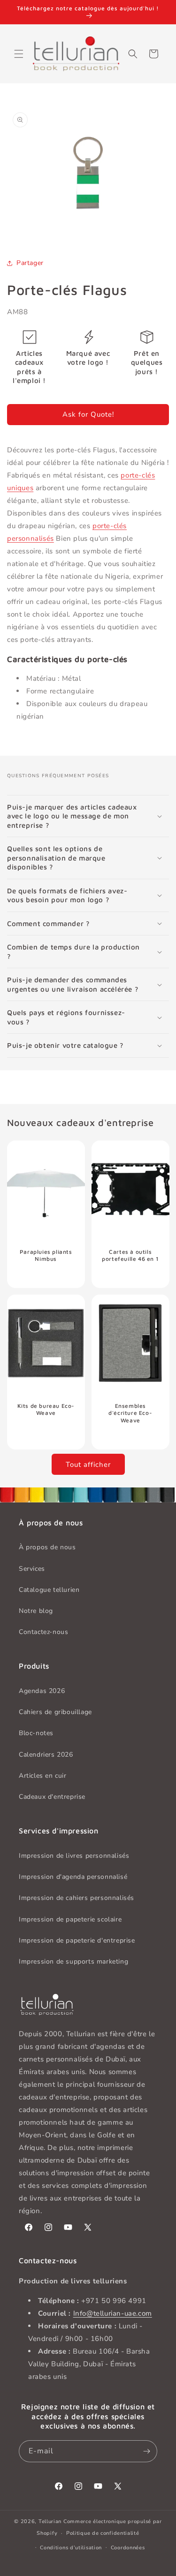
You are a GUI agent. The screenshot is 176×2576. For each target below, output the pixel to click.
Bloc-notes (36, 1733)
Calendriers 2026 (46, 1755)
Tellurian (50, 2521)
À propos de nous (47, 1547)
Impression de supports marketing (73, 1961)
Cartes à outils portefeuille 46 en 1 (130, 1255)
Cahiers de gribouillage (55, 1712)
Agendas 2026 (42, 1691)
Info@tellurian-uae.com (113, 2313)
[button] (19, 54)
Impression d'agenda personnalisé (73, 1877)
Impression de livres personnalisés (74, 1856)
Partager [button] (30, 263)
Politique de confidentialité (103, 2533)
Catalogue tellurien (49, 1590)
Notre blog (36, 1611)
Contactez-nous (43, 1632)
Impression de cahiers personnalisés (77, 1898)
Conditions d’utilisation (71, 2548)
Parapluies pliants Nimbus (46, 1255)
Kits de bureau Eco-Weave (46, 1409)
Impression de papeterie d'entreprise (77, 1940)
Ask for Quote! (88, 414)
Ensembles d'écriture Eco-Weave (130, 1413)
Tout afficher (88, 1465)
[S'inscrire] (146, 2451)
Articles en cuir (43, 1776)
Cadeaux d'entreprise (52, 1797)
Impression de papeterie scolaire (70, 1919)
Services (32, 1569)
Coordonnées (128, 2548)
